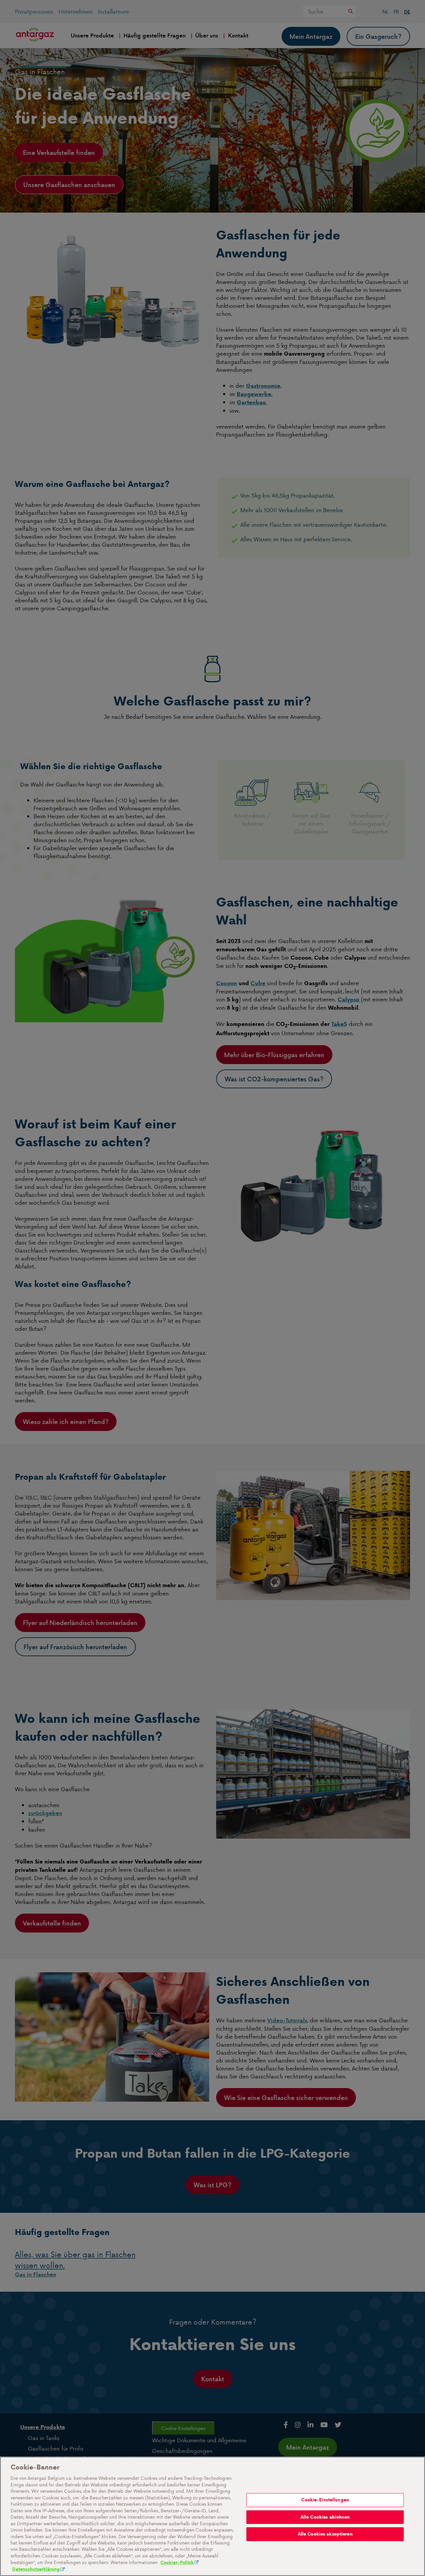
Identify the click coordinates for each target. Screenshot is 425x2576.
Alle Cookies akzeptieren (325, 2534)
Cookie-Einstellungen (325, 2500)
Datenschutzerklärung (36, 2569)
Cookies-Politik (177, 2563)
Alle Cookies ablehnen (325, 2517)
